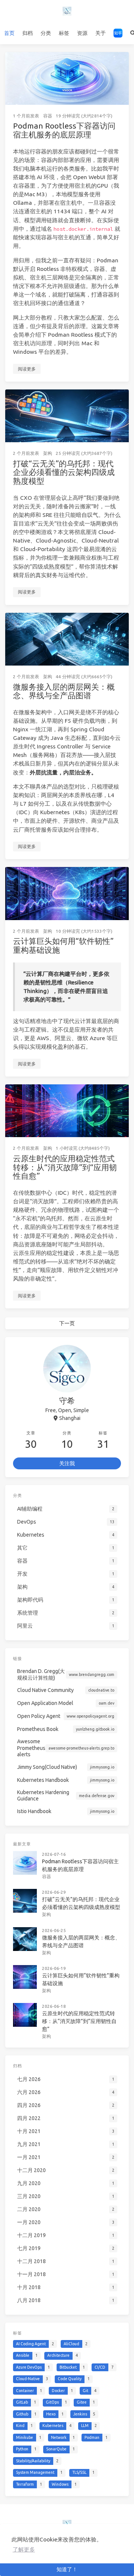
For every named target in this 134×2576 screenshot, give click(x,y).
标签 (64, 33)
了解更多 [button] (24, 2549)
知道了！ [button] (67, 2569)
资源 (82, 33)
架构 (48, 453)
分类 (46, 33)
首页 (9, 33)
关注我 (67, 1463)
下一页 (67, 1323)
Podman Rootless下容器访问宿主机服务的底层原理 (64, 130)
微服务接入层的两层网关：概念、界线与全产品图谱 (64, 691)
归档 (28, 33)
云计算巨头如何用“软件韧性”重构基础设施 (63, 945)
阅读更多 (27, 369)
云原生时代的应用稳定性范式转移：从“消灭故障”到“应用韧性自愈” (65, 1167)
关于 (100, 33)
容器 (48, 116)
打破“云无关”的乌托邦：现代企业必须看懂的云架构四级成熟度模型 (64, 472)
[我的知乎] (118, 33)
